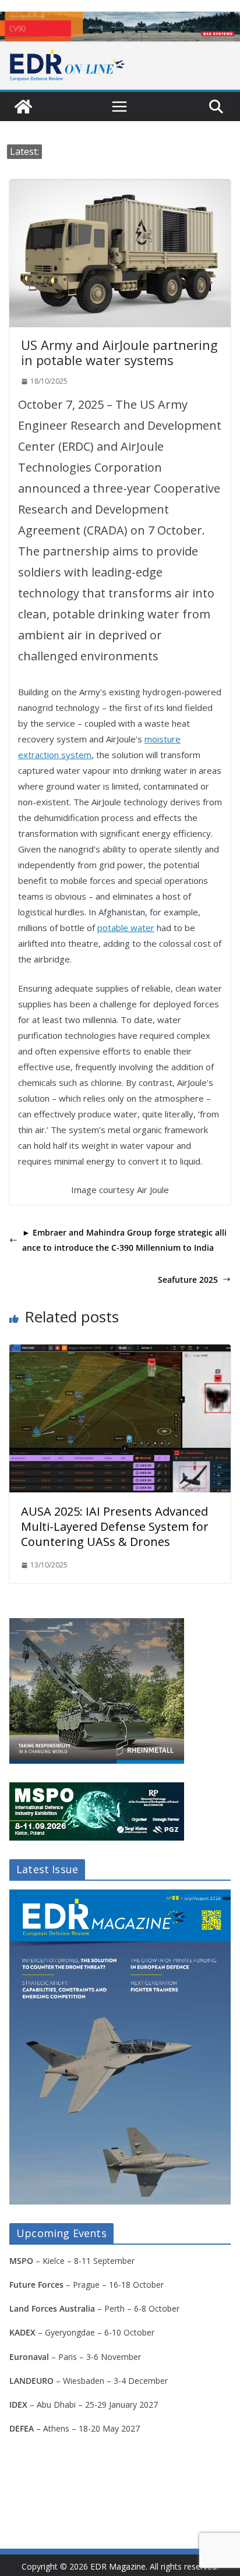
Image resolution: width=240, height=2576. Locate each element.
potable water (126, 928)
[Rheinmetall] (97, 1625)
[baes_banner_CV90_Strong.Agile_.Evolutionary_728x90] (120, 26)
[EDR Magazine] (23, 107)
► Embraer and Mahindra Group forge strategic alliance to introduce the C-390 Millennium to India (124, 1240)
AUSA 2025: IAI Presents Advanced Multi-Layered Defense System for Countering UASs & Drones (115, 1526)
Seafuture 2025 (188, 1280)
